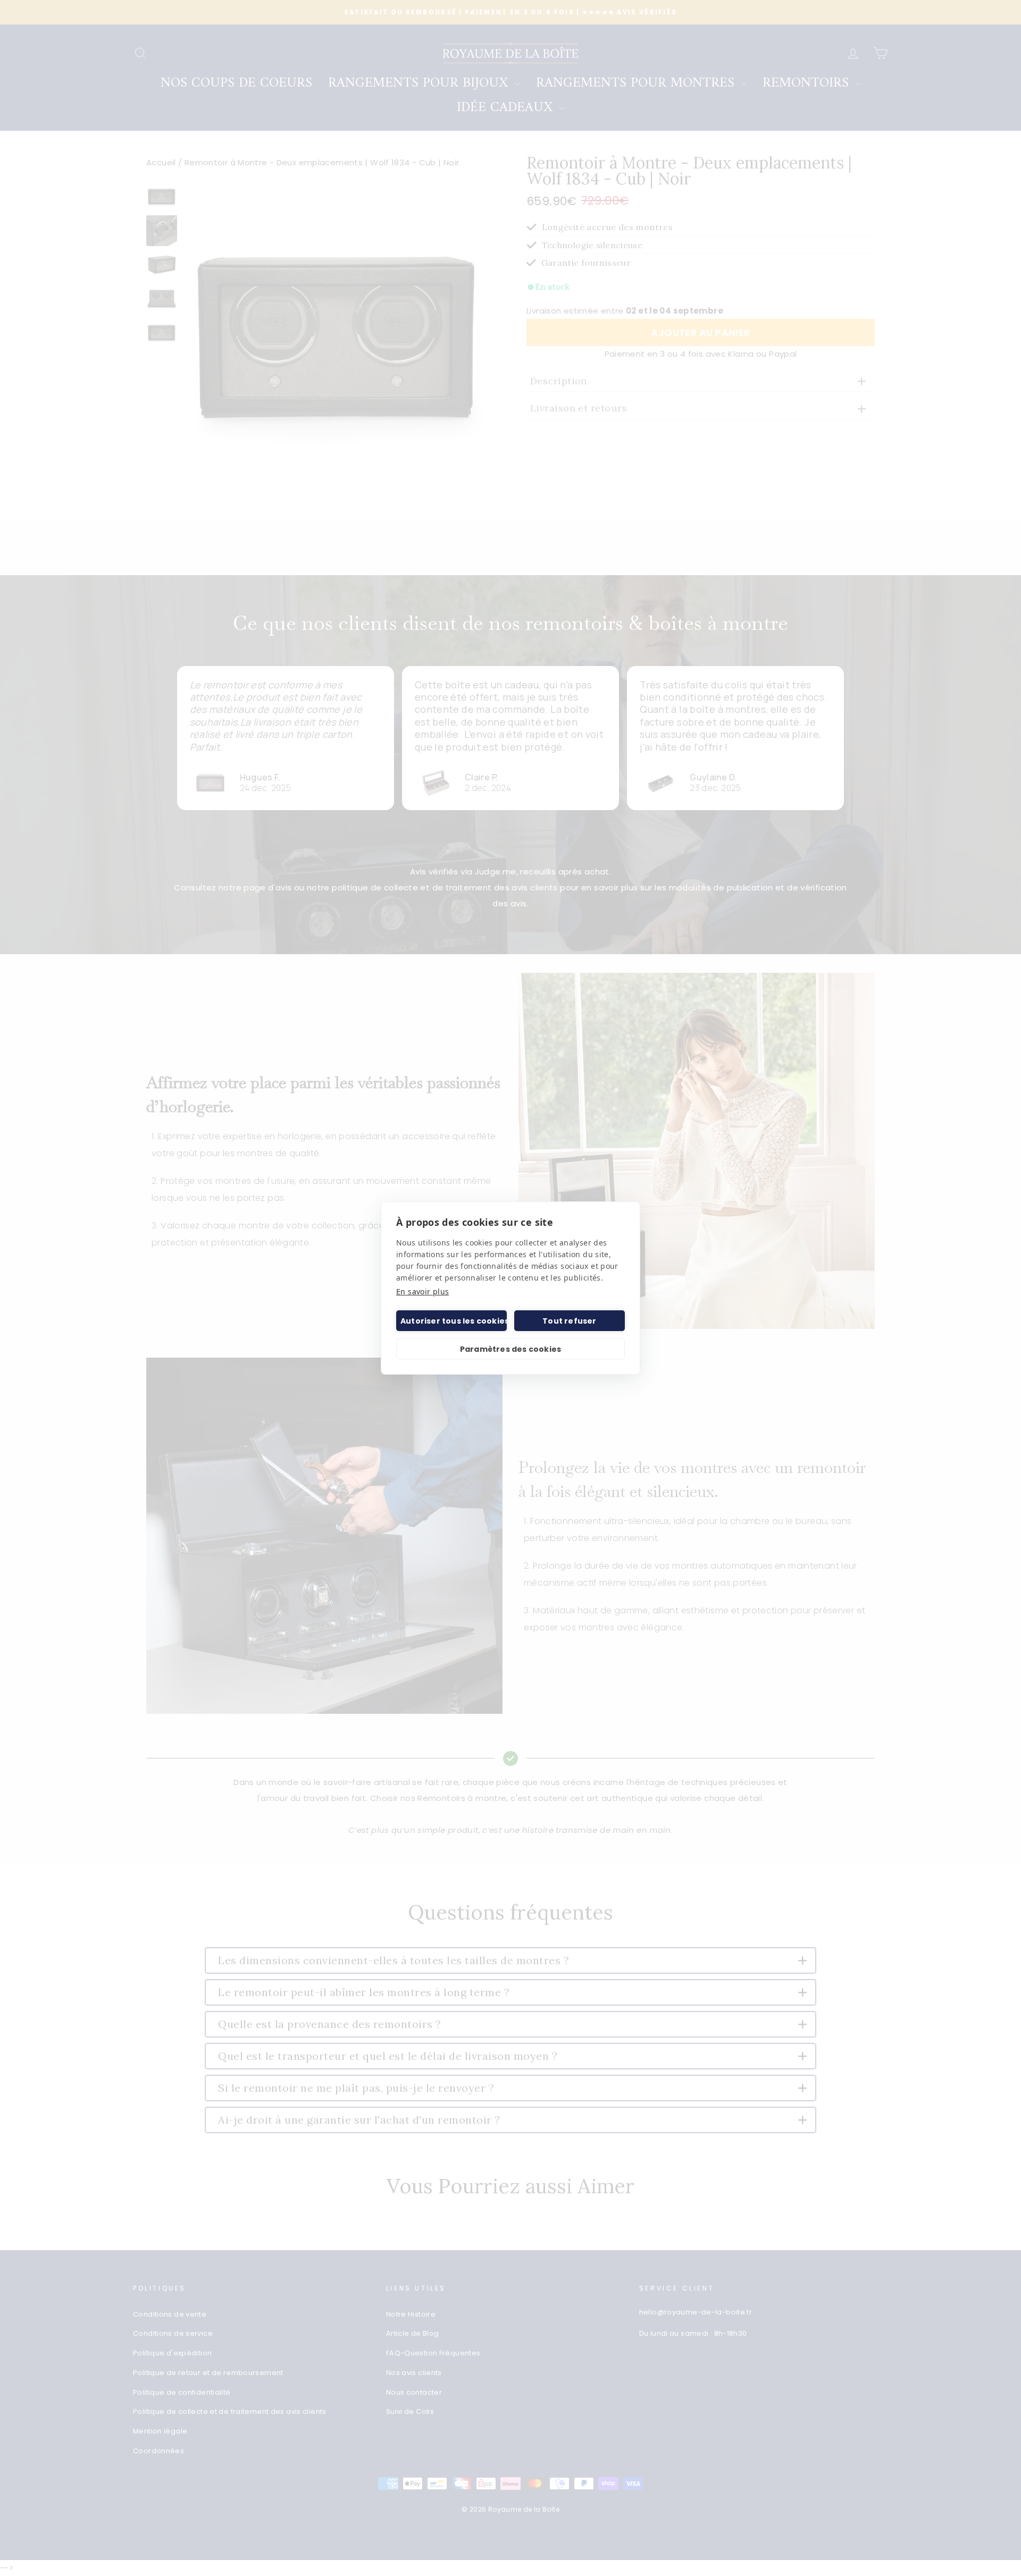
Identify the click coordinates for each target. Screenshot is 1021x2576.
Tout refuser (569, 1321)
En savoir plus (422, 1291)
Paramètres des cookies (510, 1349)
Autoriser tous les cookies (454, 1321)
